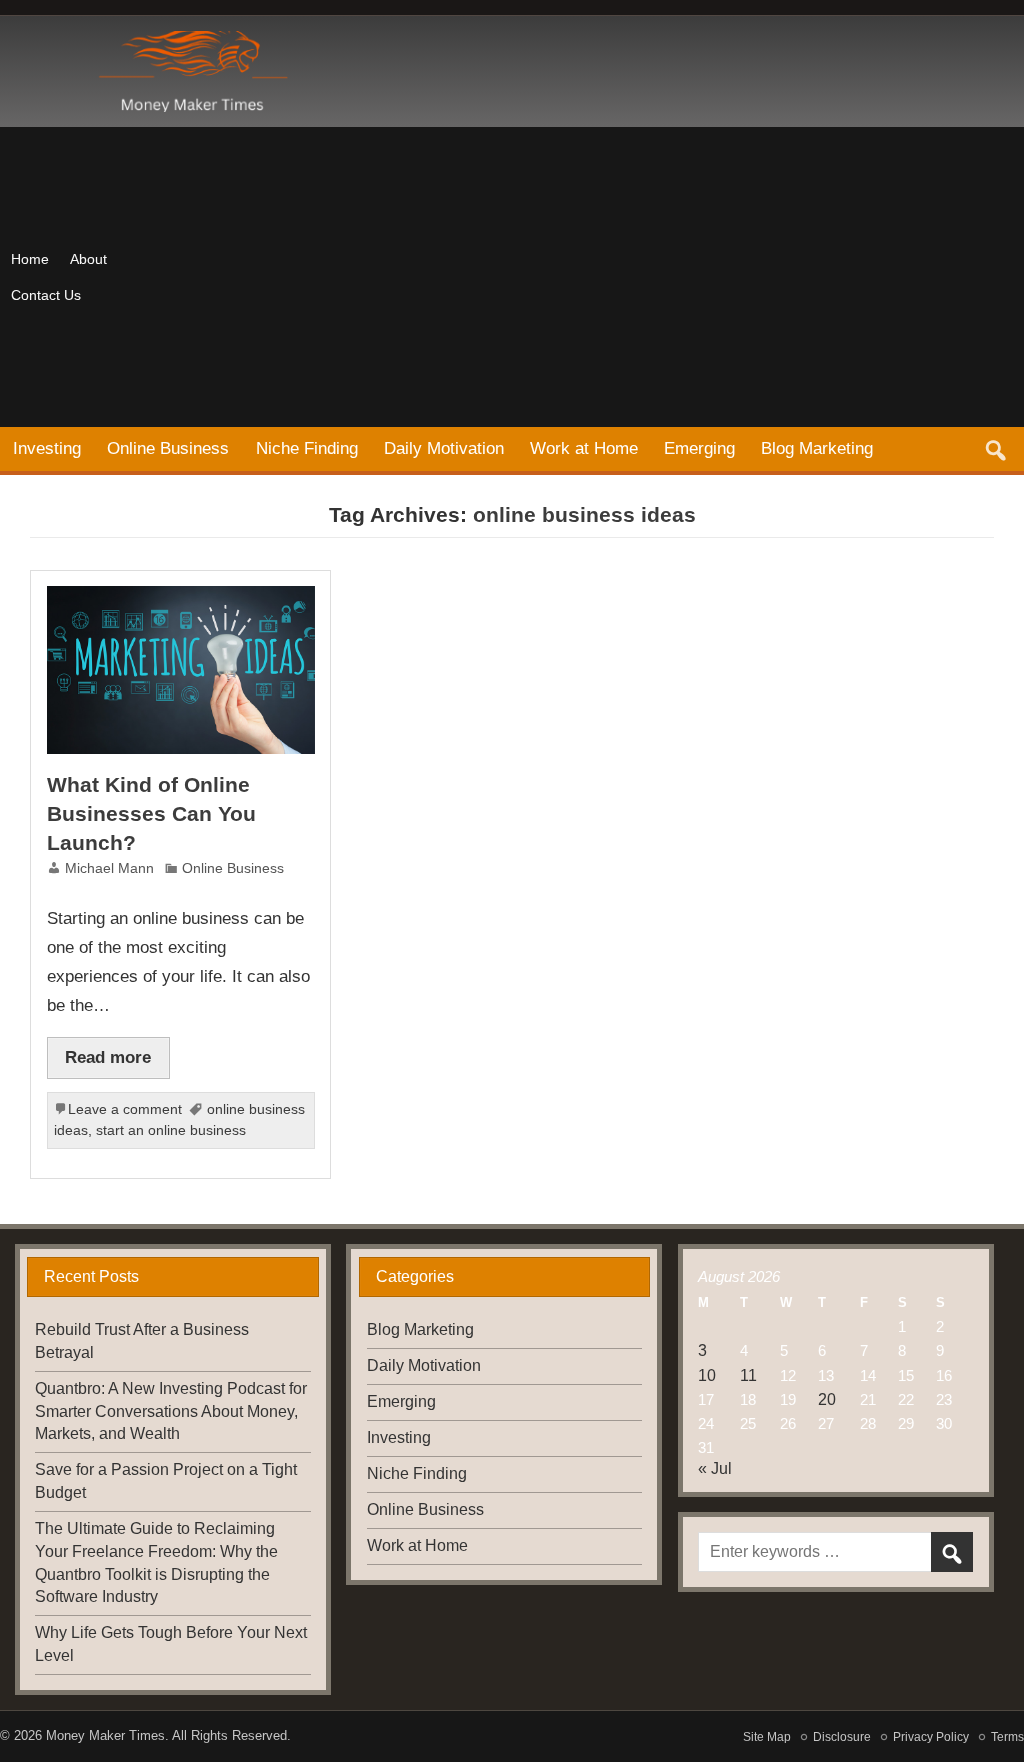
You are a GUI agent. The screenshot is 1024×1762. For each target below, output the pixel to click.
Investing (47, 448)
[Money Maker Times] (190, 38)
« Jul (715, 1468)
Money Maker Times (105, 1735)
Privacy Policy (931, 1737)
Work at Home (584, 448)
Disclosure (842, 1737)
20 (827, 1399)
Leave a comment (125, 1109)
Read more (108, 1057)
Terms (1007, 1737)
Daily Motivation (444, 448)
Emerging (699, 448)
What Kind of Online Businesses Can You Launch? (151, 813)
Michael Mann (109, 868)
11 (748, 1375)
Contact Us (46, 295)
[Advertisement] (599, 277)
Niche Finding (307, 448)
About (88, 259)
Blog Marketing (817, 448)
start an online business (171, 1130)
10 (707, 1375)
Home (30, 259)
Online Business (168, 448)
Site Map (767, 1737)
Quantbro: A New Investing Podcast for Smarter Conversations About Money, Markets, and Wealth (171, 1411)
